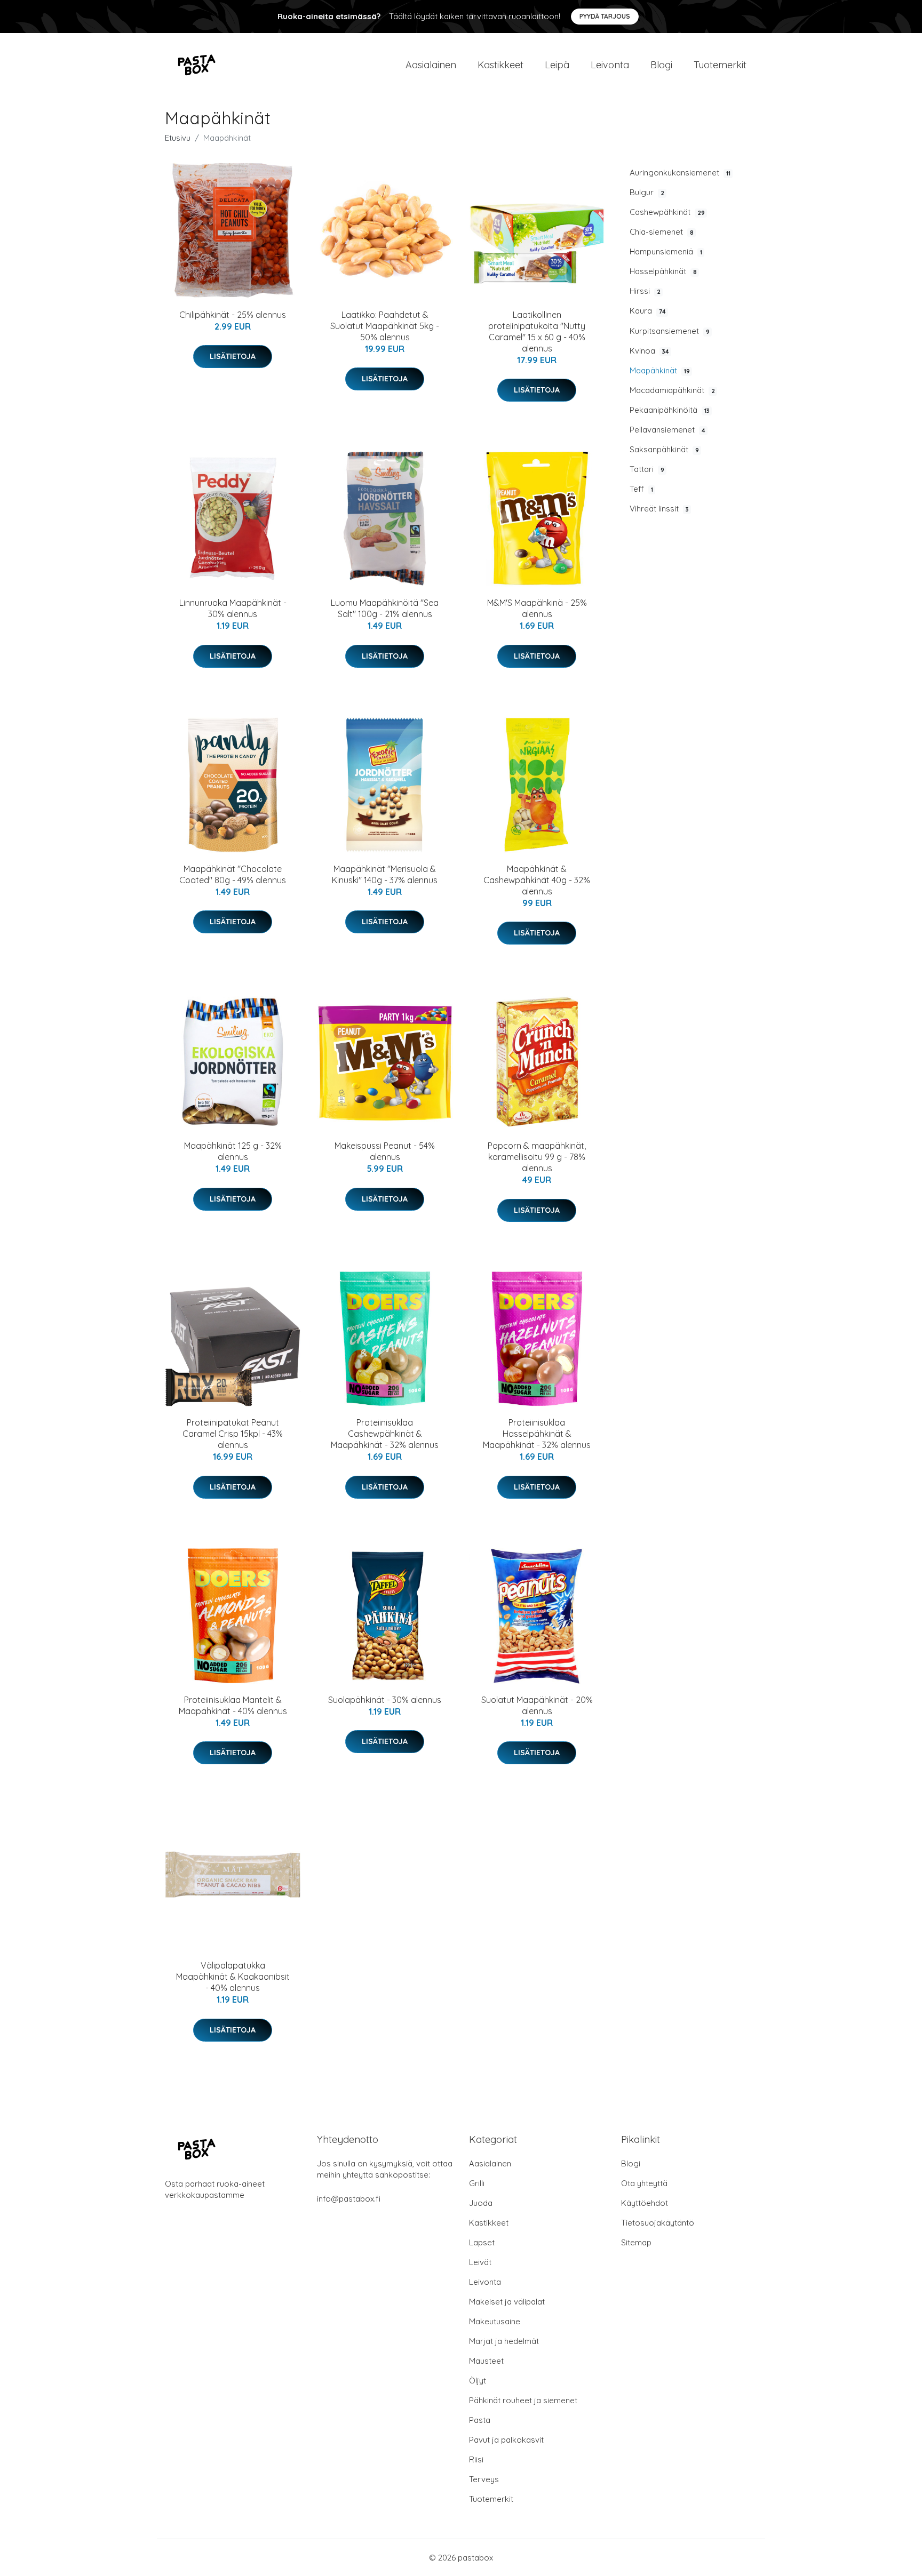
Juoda (481, 2203)
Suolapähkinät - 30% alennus (385, 1700)
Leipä (557, 65)
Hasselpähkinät (663, 271)
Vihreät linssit (659, 509)
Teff (641, 489)
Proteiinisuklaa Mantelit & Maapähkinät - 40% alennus (233, 1705)
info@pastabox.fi (349, 2199)
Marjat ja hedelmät (504, 2341)
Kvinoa (649, 351)
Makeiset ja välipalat (507, 2302)
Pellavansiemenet (667, 430)
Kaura (648, 311)
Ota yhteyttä (644, 2183)
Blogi (661, 65)
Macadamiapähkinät (672, 390)
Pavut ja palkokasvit (506, 2440)
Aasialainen (431, 65)
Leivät (480, 2262)
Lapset (482, 2242)
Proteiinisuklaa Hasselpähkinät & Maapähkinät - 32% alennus (537, 1434)
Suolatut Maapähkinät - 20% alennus (537, 1705)
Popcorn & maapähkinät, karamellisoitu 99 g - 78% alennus (537, 1157)
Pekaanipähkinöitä (670, 410)
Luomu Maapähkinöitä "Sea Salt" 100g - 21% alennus (385, 608)
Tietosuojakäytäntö (658, 2223)
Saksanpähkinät (664, 449)
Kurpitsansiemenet (670, 331)
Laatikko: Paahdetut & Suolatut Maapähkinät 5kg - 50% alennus (385, 326)
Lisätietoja (233, 356)
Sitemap (636, 2242)
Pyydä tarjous (605, 16)
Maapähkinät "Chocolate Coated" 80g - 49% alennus (233, 874)
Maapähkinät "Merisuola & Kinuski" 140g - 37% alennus (385, 874)
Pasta (480, 2420)
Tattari (647, 469)
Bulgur (647, 192)
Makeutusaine (495, 2321)
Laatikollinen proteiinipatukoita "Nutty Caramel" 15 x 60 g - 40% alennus (537, 331)
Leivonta (610, 65)
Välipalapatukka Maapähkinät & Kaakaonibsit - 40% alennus (233, 1977)
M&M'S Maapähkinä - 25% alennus (537, 608)
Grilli (477, 2183)
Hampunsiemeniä (666, 251)
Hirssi (645, 291)
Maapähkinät (660, 370)
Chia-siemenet (662, 232)
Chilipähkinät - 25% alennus (233, 315)
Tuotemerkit (720, 65)
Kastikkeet (500, 65)
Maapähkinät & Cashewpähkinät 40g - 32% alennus (537, 880)
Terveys (484, 2479)
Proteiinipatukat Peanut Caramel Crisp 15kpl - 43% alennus (233, 1434)
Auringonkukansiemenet (680, 173)
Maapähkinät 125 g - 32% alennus (233, 1151)
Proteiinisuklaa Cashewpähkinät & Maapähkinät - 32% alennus (385, 1434)
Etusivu (178, 138)
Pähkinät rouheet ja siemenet (523, 2400)
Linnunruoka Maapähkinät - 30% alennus (233, 608)
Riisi (476, 2459)
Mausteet (486, 2361)
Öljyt (478, 2381)
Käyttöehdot (645, 2203)
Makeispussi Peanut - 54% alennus (385, 1151)
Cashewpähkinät (667, 212)
